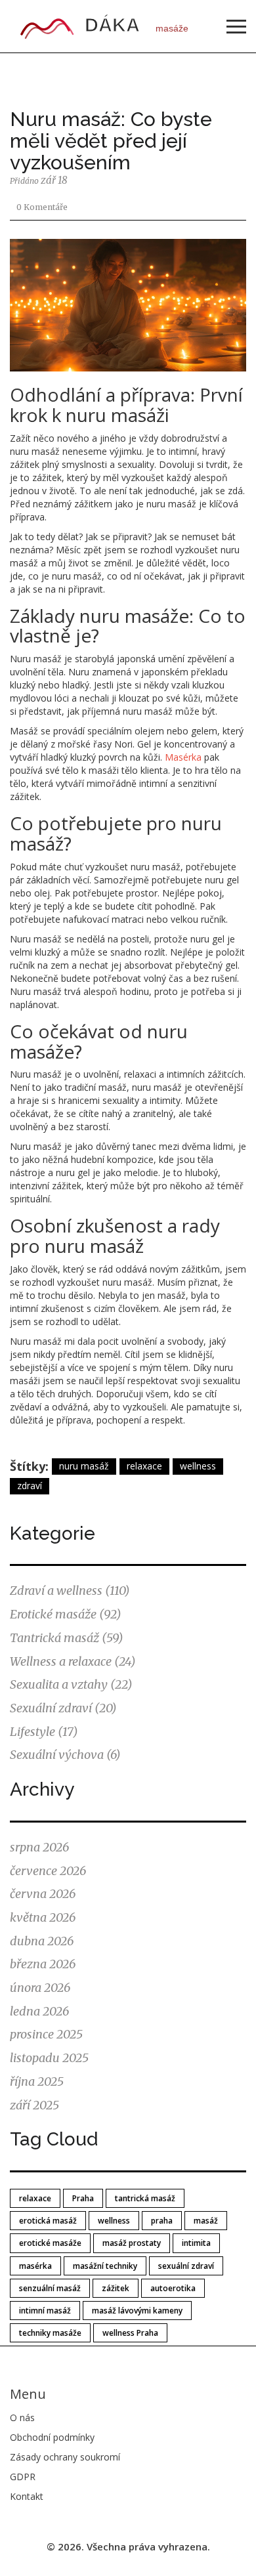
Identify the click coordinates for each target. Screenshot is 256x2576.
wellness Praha (130, 2333)
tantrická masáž (145, 2198)
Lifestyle (44, 1732)
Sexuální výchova (65, 1755)
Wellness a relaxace (73, 1661)
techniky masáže (50, 2333)
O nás (22, 2418)
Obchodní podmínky (52, 2437)
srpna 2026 (39, 1847)
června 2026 (43, 1894)
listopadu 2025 (49, 2058)
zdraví (30, 1486)
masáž (206, 2221)
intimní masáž (45, 2311)
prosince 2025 (46, 2034)
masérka (35, 2266)
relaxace (144, 1466)
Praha (83, 2198)
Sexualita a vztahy (71, 1684)
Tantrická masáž (67, 1638)
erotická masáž (48, 2221)
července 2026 (48, 1871)
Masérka (183, 757)
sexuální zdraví (186, 2266)
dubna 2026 (42, 1941)
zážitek (116, 2288)
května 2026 (43, 1917)
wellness (198, 1466)
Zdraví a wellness (70, 1591)
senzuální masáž (50, 2288)
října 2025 (37, 2081)
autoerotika (173, 2288)
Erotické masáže (66, 1614)
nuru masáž (84, 1466)
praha (162, 2221)
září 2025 (34, 2105)
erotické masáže (50, 2243)
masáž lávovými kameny (137, 2311)
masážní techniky (105, 2266)
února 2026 (40, 1988)
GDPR (23, 2477)
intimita (196, 2243)
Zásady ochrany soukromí (65, 2457)
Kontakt (27, 2496)
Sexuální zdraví (63, 1708)
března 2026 (43, 1964)
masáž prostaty (132, 2243)
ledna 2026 (39, 2011)
